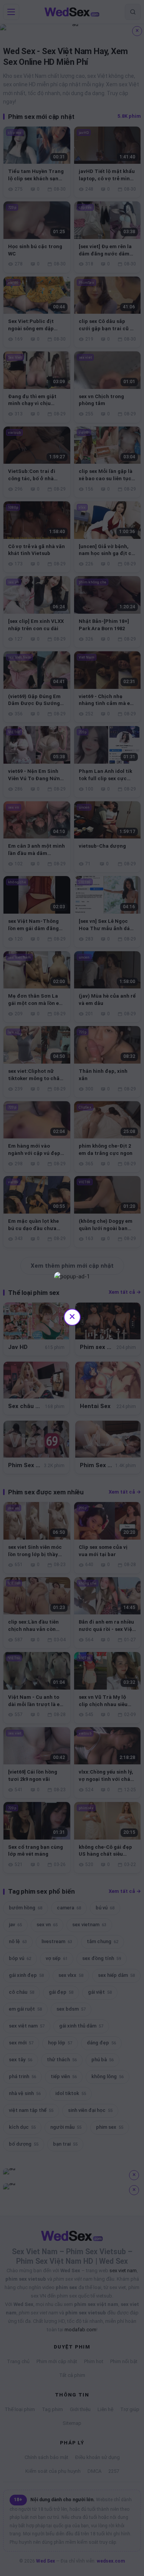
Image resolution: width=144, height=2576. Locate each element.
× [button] (72, 1316)
